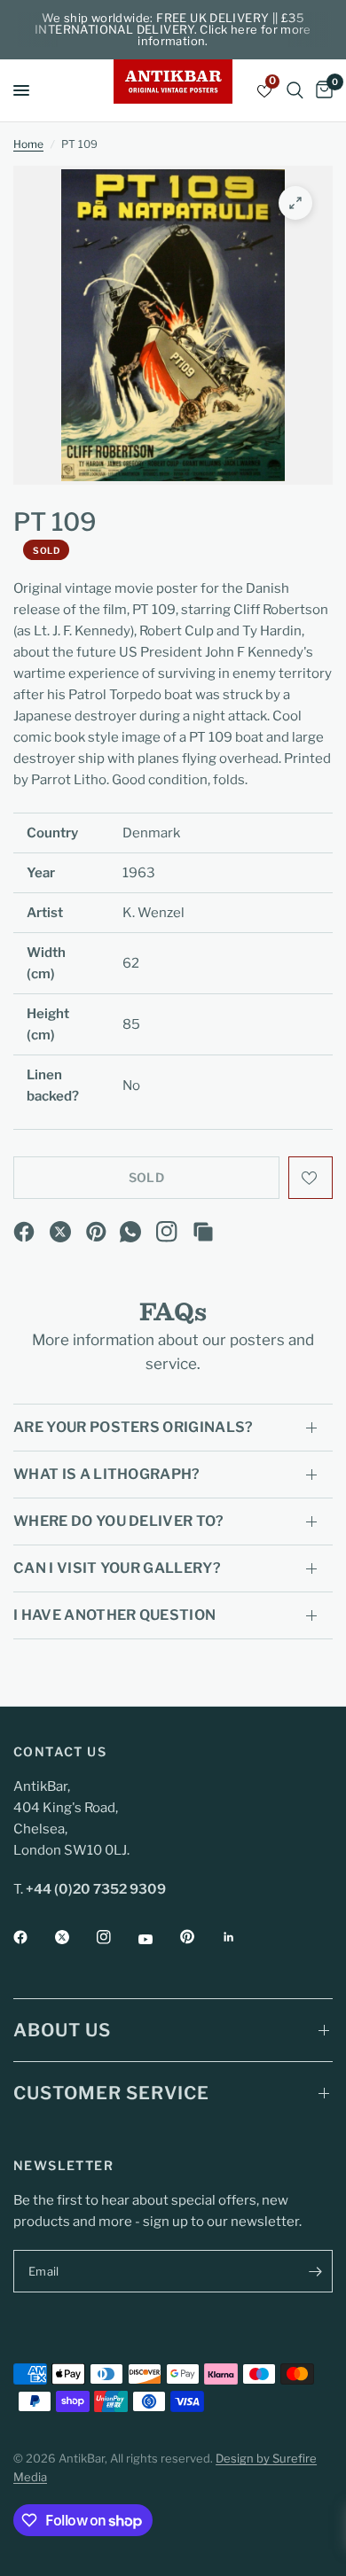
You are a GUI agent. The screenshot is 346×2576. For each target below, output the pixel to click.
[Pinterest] (97, 1232)
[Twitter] (75, 1937)
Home (28, 144)
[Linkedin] (241, 1937)
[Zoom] (295, 203)
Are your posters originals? (134, 1427)
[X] (60, 1232)
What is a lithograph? (107, 1474)
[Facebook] (24, 1232)
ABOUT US (62, 2030)
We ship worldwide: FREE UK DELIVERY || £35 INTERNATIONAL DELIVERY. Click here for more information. (173, 29)
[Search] (295, 90)
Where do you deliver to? (119, 1521)
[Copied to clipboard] (203, 1232)
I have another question (114, 1615)
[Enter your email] (315, 2271)
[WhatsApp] (130, 1232)
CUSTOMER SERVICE (111, 2093)
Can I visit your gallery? (117, 1568)
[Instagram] (167, 1232)
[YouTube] (158, 1939)
